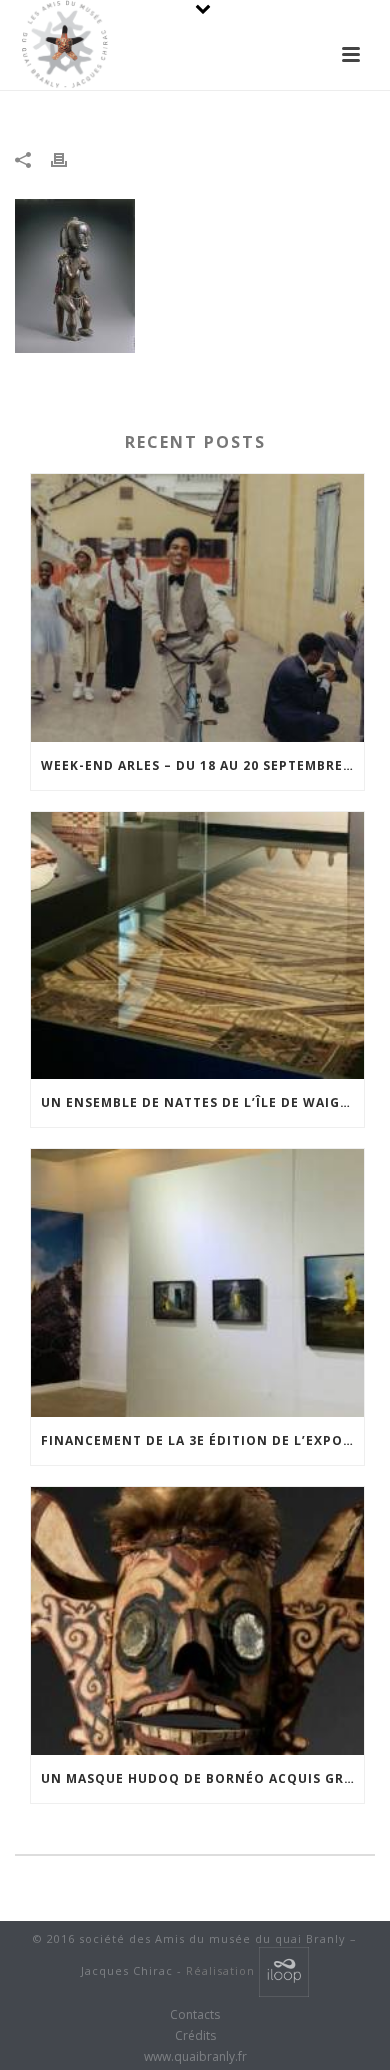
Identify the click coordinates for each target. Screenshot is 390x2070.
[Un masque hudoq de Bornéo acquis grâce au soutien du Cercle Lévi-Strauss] (197, 1621)
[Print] (69, 159)
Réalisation (222, 1970)
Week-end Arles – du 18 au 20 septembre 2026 (202, 765)
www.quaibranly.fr (195, 2057)
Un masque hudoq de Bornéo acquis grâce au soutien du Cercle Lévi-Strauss (202, 1778)
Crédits (195, 2036)
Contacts (195, 2015)
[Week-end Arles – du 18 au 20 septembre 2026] (197, 608)
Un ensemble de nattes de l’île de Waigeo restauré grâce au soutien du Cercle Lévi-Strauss (202, 1102)
